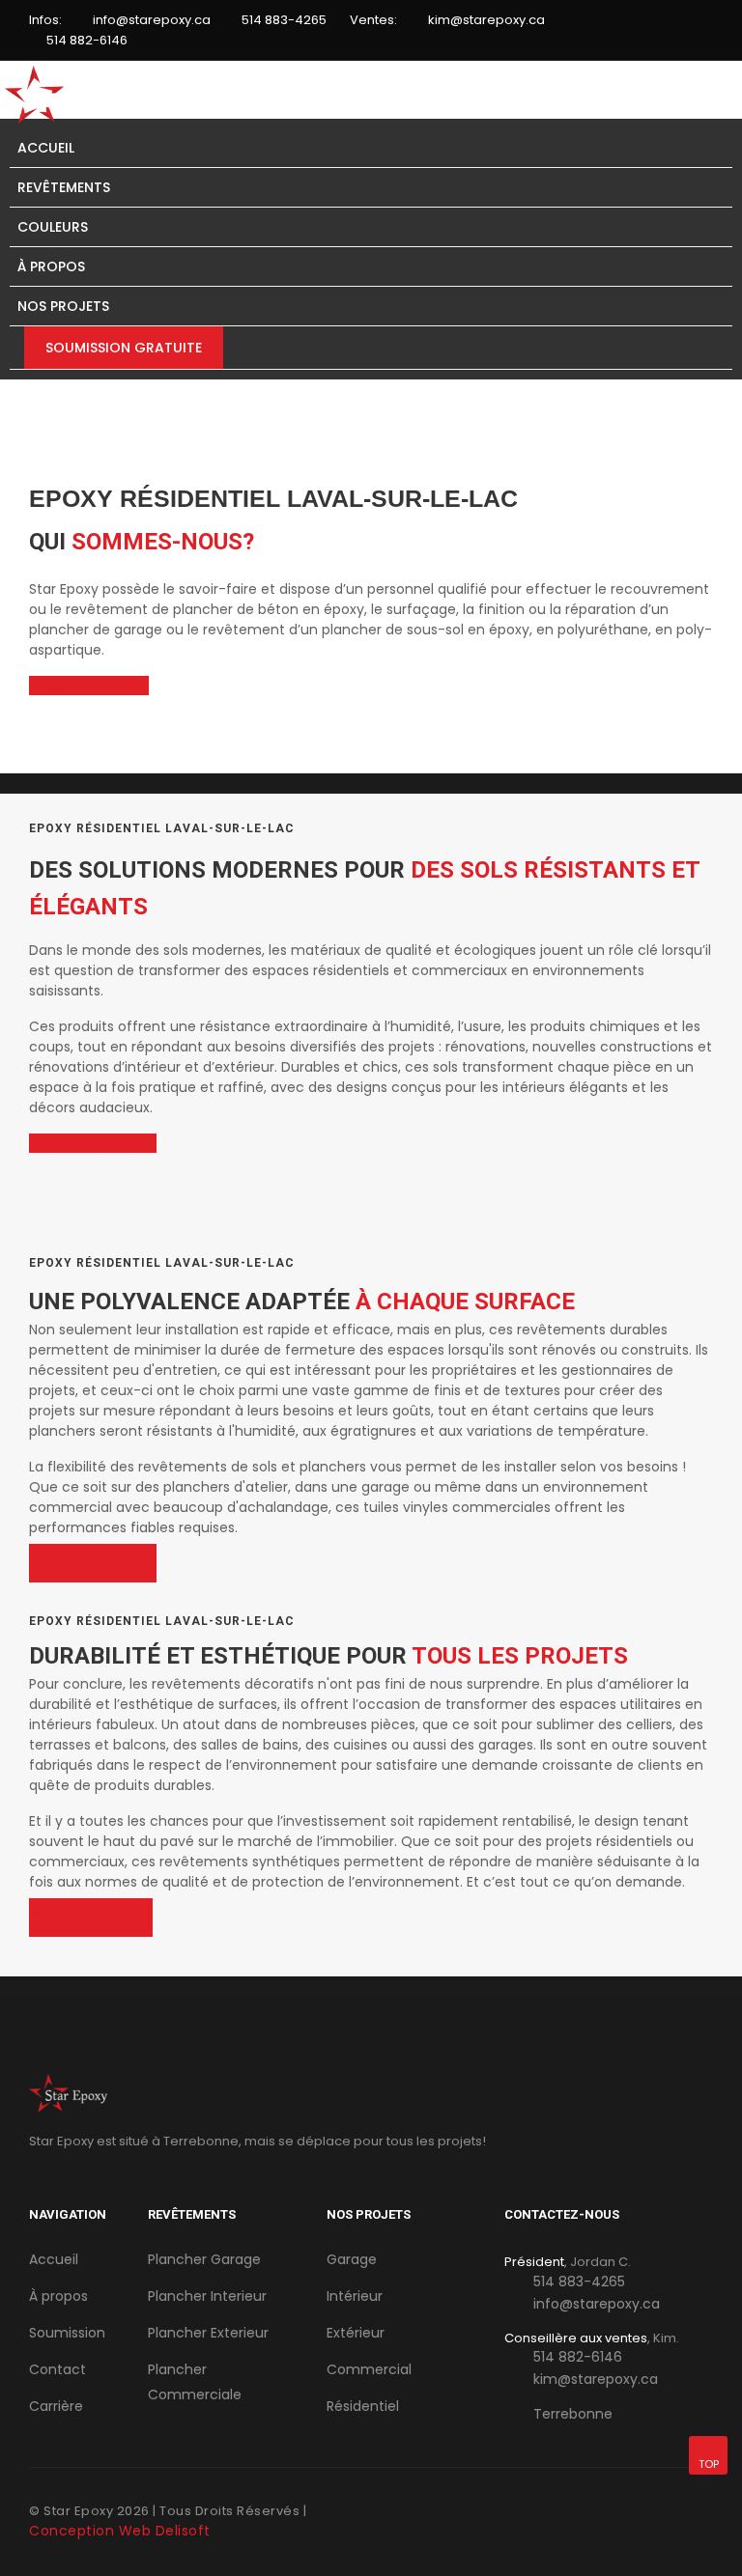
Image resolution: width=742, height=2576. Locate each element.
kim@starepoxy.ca (486, 20)
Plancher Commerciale (195, 2382)
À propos (51, 266)
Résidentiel (363, 2406)
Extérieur (356, 2333)
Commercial (369, 2369)
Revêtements (64, 187)
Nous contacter (84, 686)
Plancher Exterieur (208, 2333)
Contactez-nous (87, 1143)
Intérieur (355, 2296)
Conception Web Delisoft (120, 2531)
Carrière (56, 2406)
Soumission (67, 2333)
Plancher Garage (204, 2259)
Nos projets (63, 306)
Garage (352, 2259)
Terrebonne (573, 2414)
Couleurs (53, 227)
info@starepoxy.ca (152, 20)
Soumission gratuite (124, 348)
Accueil (46, 148)
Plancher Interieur (207, 2296)
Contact (57, 2369)
